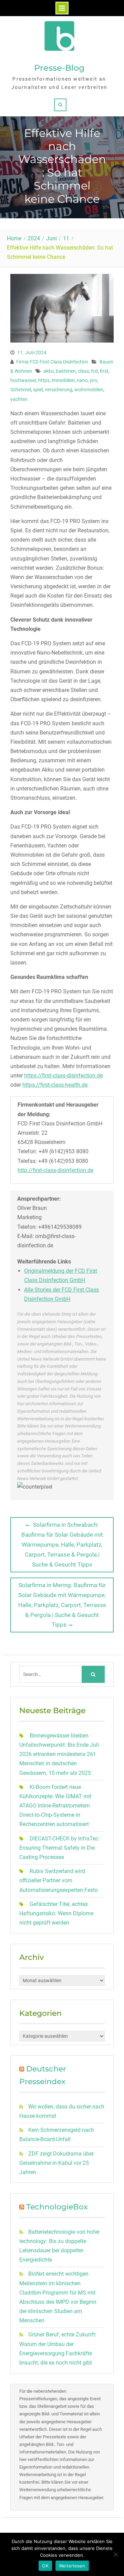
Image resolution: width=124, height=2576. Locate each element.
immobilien (63, 380)
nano (82, 380)
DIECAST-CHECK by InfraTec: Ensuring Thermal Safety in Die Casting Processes (59, 1848)
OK (45, 2566)
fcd (94, 371)
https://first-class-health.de (55, 1085)
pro (94, 380)
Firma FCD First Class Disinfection (52, 362)
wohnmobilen (89, 390)
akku (49, 371)
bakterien (66, 371)
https (44, 380)
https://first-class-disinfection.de (63, 1076)
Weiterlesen (72, 2566)
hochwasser (23, 380)
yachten (19, 399)
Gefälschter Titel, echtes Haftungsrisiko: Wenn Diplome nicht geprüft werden (56, 1913)
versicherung (59, 390)
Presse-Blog (59, 68)
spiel (38, 390)
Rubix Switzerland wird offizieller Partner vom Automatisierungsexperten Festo (59, 1880)
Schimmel (21, 390)
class (83, 371)
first (104, 371)
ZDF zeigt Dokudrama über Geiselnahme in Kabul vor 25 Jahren (56, 2163)
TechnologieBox (57, 2207)
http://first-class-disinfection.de (55, 1170)
